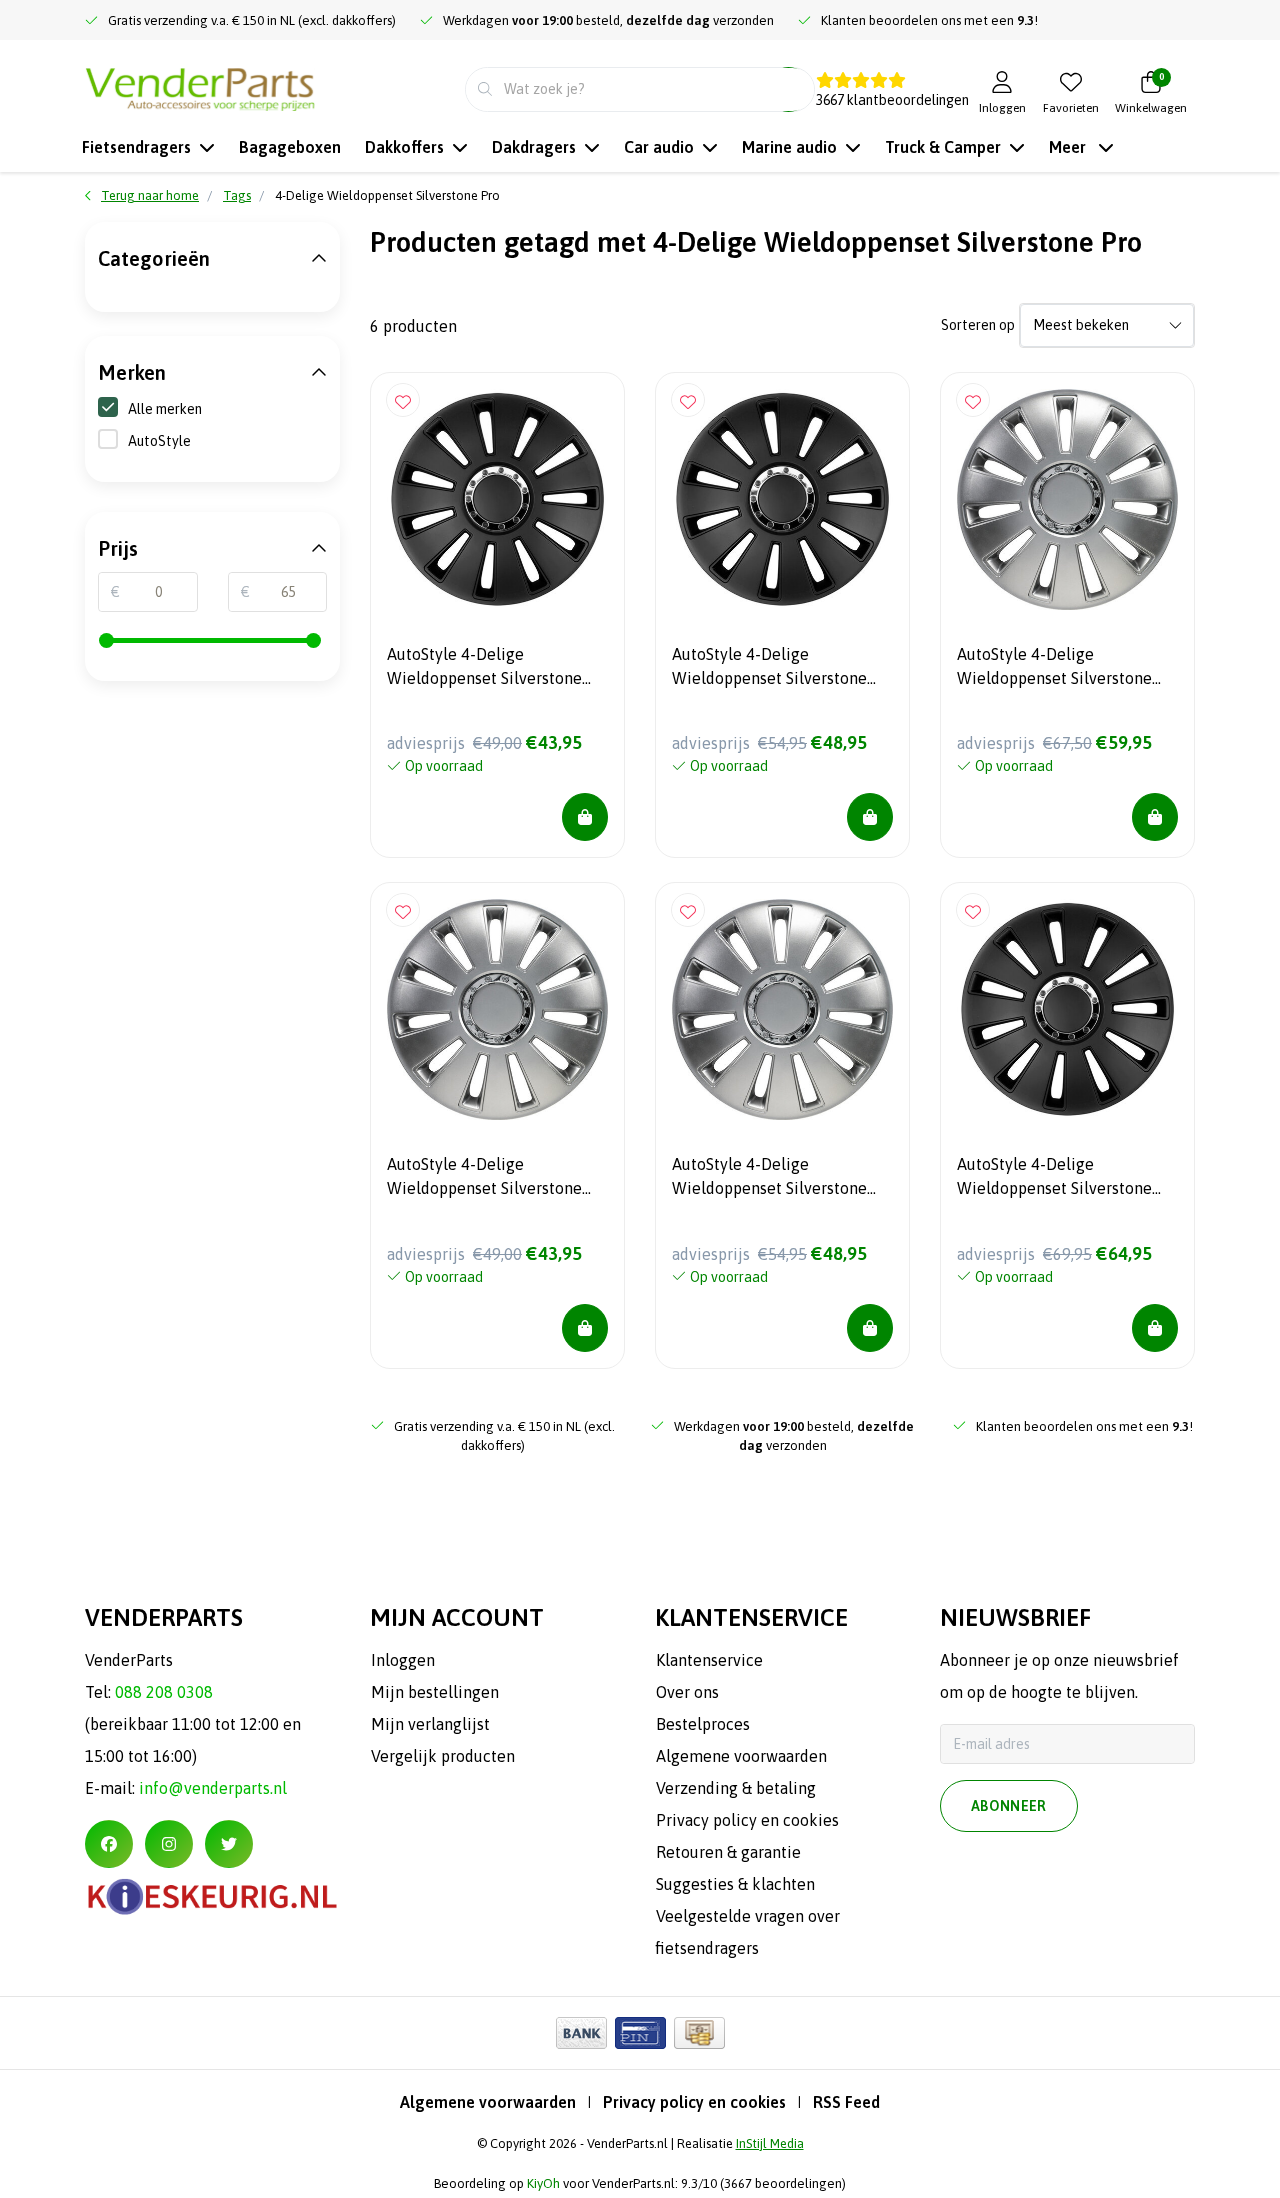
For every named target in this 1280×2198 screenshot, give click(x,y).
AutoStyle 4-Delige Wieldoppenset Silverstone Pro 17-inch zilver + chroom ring (1057, 669)
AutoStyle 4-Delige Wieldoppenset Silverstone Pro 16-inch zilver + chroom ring (772, 1179)
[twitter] (229, 1844)
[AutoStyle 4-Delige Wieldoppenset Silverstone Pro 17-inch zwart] (1067, 1009)
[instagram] (169, 1844)
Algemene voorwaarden (488, 2102)
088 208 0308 (164, 1692)
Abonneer (1009, 1806)
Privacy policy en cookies (694, 2102)
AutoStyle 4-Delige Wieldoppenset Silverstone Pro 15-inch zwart (484, 669)
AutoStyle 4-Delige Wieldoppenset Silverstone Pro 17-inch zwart (1054, 1179)
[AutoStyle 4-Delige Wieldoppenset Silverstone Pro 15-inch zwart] (497, 499)
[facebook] (109, 1844)
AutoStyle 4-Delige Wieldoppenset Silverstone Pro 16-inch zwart (769, 669)
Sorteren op (978, 325)
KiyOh (543, 2183)
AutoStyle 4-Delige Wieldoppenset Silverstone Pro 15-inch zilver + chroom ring (487, 1179)
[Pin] (640, 2033)
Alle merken (165, 409)
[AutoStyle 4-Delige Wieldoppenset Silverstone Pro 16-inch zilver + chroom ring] (782, 1009)
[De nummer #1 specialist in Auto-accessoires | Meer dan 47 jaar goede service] (200, 87)
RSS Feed (846, 2102)
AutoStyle (159, 441)
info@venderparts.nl (213, 1788)
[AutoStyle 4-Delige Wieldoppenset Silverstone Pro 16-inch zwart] (782, 499)
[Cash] (699, 2033)
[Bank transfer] (581, 2033)
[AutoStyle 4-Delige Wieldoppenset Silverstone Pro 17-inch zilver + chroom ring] (1067, 499)
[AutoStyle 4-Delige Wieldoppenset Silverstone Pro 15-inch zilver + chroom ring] (497, 1009)
